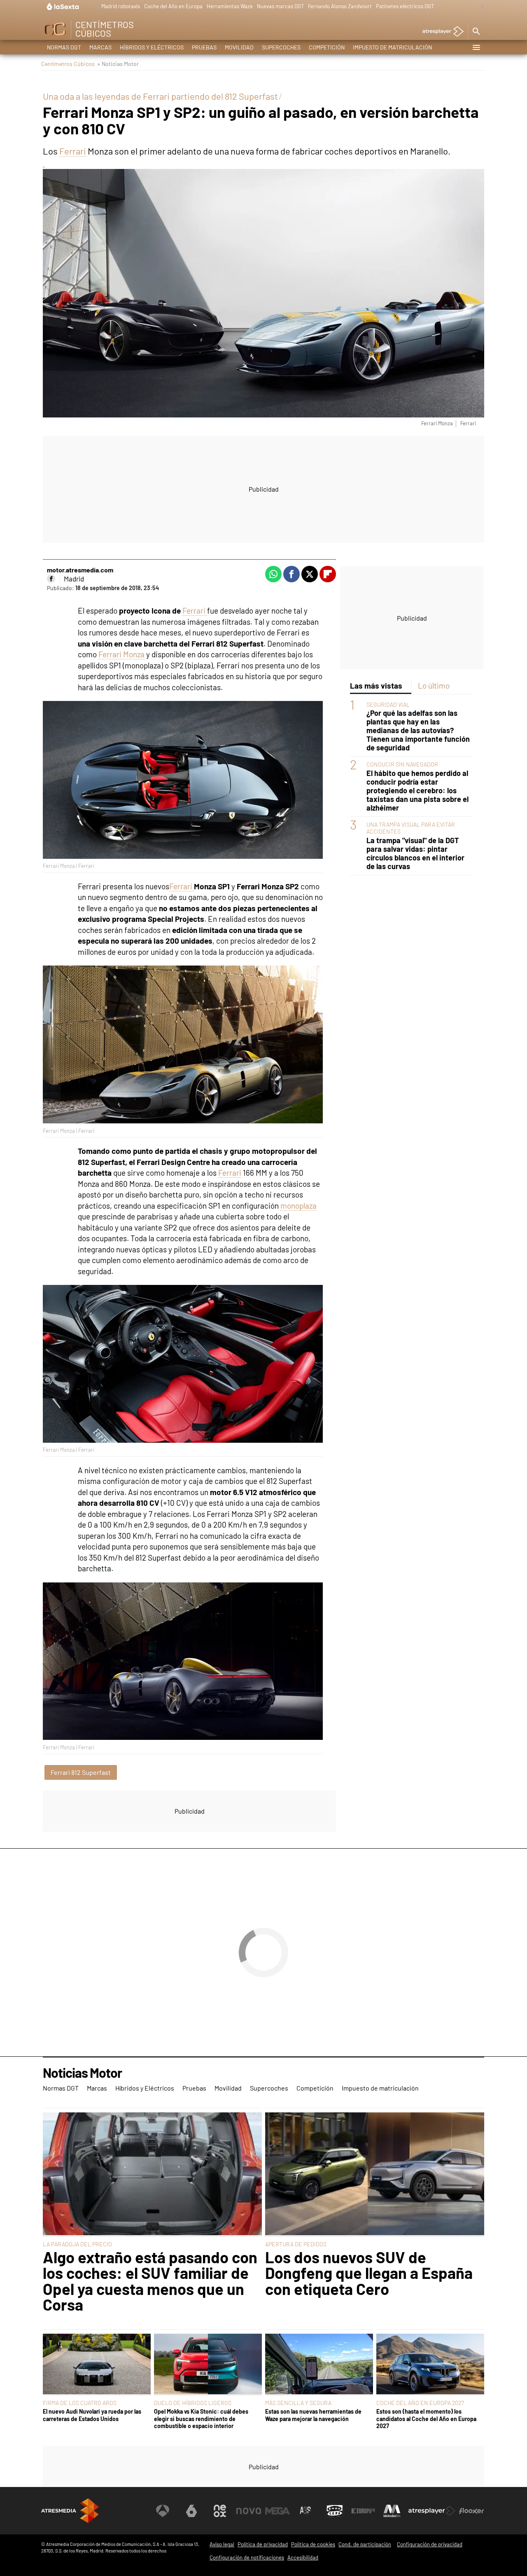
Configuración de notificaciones (247, 2557)
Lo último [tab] (434, 686)
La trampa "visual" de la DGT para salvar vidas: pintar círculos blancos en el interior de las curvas (415, 853)
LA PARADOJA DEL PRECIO (77, 2244)
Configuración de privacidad (430, 2544)
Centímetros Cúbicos (68, 64)
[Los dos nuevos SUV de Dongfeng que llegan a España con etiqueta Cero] (375, 2175)
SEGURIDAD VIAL (388, 704)
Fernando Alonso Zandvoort (340, 6)
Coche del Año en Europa (173, 6)
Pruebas (204, 47)
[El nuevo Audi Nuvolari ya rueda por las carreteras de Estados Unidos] (97, 2365)
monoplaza (298, 1206)
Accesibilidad (303, 2557)
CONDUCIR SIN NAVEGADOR (402, 764)
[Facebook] (51, 579)
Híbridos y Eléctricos (152, 47)
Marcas (100, 47)
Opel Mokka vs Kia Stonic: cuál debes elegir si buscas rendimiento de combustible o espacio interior (201, 2419)
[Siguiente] (480, 7)
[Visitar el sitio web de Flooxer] (471, 2511)
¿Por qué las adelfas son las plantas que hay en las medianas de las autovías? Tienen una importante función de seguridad (418, 730)
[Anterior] (95, 7)
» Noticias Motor (118, 64)
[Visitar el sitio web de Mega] (277, 2511)
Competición (327, 47)
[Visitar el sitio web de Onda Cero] (335, 2511)
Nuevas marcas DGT (280, 6)
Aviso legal (222, 2544)
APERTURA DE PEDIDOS (296, 2244)
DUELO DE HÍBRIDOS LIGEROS (193, 2403)
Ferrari (73, 151)
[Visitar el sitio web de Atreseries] (306, 2511)
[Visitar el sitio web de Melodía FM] (392, 2511)
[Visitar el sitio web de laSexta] (191, 2511)
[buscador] (476, 32)
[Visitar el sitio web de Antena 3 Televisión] (163, 2511)
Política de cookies (313, 2544)
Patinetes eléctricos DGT (405, 6)
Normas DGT (64, 47)
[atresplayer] (440, 32)
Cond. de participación (365, 2544)
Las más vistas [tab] (376, 686)
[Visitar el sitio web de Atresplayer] (432, 2511)
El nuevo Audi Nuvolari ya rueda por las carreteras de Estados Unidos (92, 2415)
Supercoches (281, 47)
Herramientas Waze (230, 6)
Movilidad (239, 47)
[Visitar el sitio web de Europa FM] (363, 2511)
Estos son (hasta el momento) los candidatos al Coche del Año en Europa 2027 (426, 2419)
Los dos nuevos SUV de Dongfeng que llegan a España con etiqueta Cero (369, 2273)
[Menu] (476, 47)
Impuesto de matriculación (392, 47)
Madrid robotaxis (121, 6)
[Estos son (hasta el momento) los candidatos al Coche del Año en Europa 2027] (430, 2365)
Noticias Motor (82, 2073)
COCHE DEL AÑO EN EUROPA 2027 (420, 2403)
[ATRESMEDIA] (70, 2511)
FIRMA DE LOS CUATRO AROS (80, 2403)
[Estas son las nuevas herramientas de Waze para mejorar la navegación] (319, 2365)
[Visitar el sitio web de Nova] (249, 2511)
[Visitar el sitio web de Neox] (220, 2511)
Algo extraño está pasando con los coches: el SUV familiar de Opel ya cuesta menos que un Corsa (150, 2281)
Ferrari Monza (121, 654)
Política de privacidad (263, 2544)
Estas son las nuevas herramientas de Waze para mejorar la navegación (313, 2415)
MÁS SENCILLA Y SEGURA (298, 2403)
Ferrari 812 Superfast (81, 1772)
